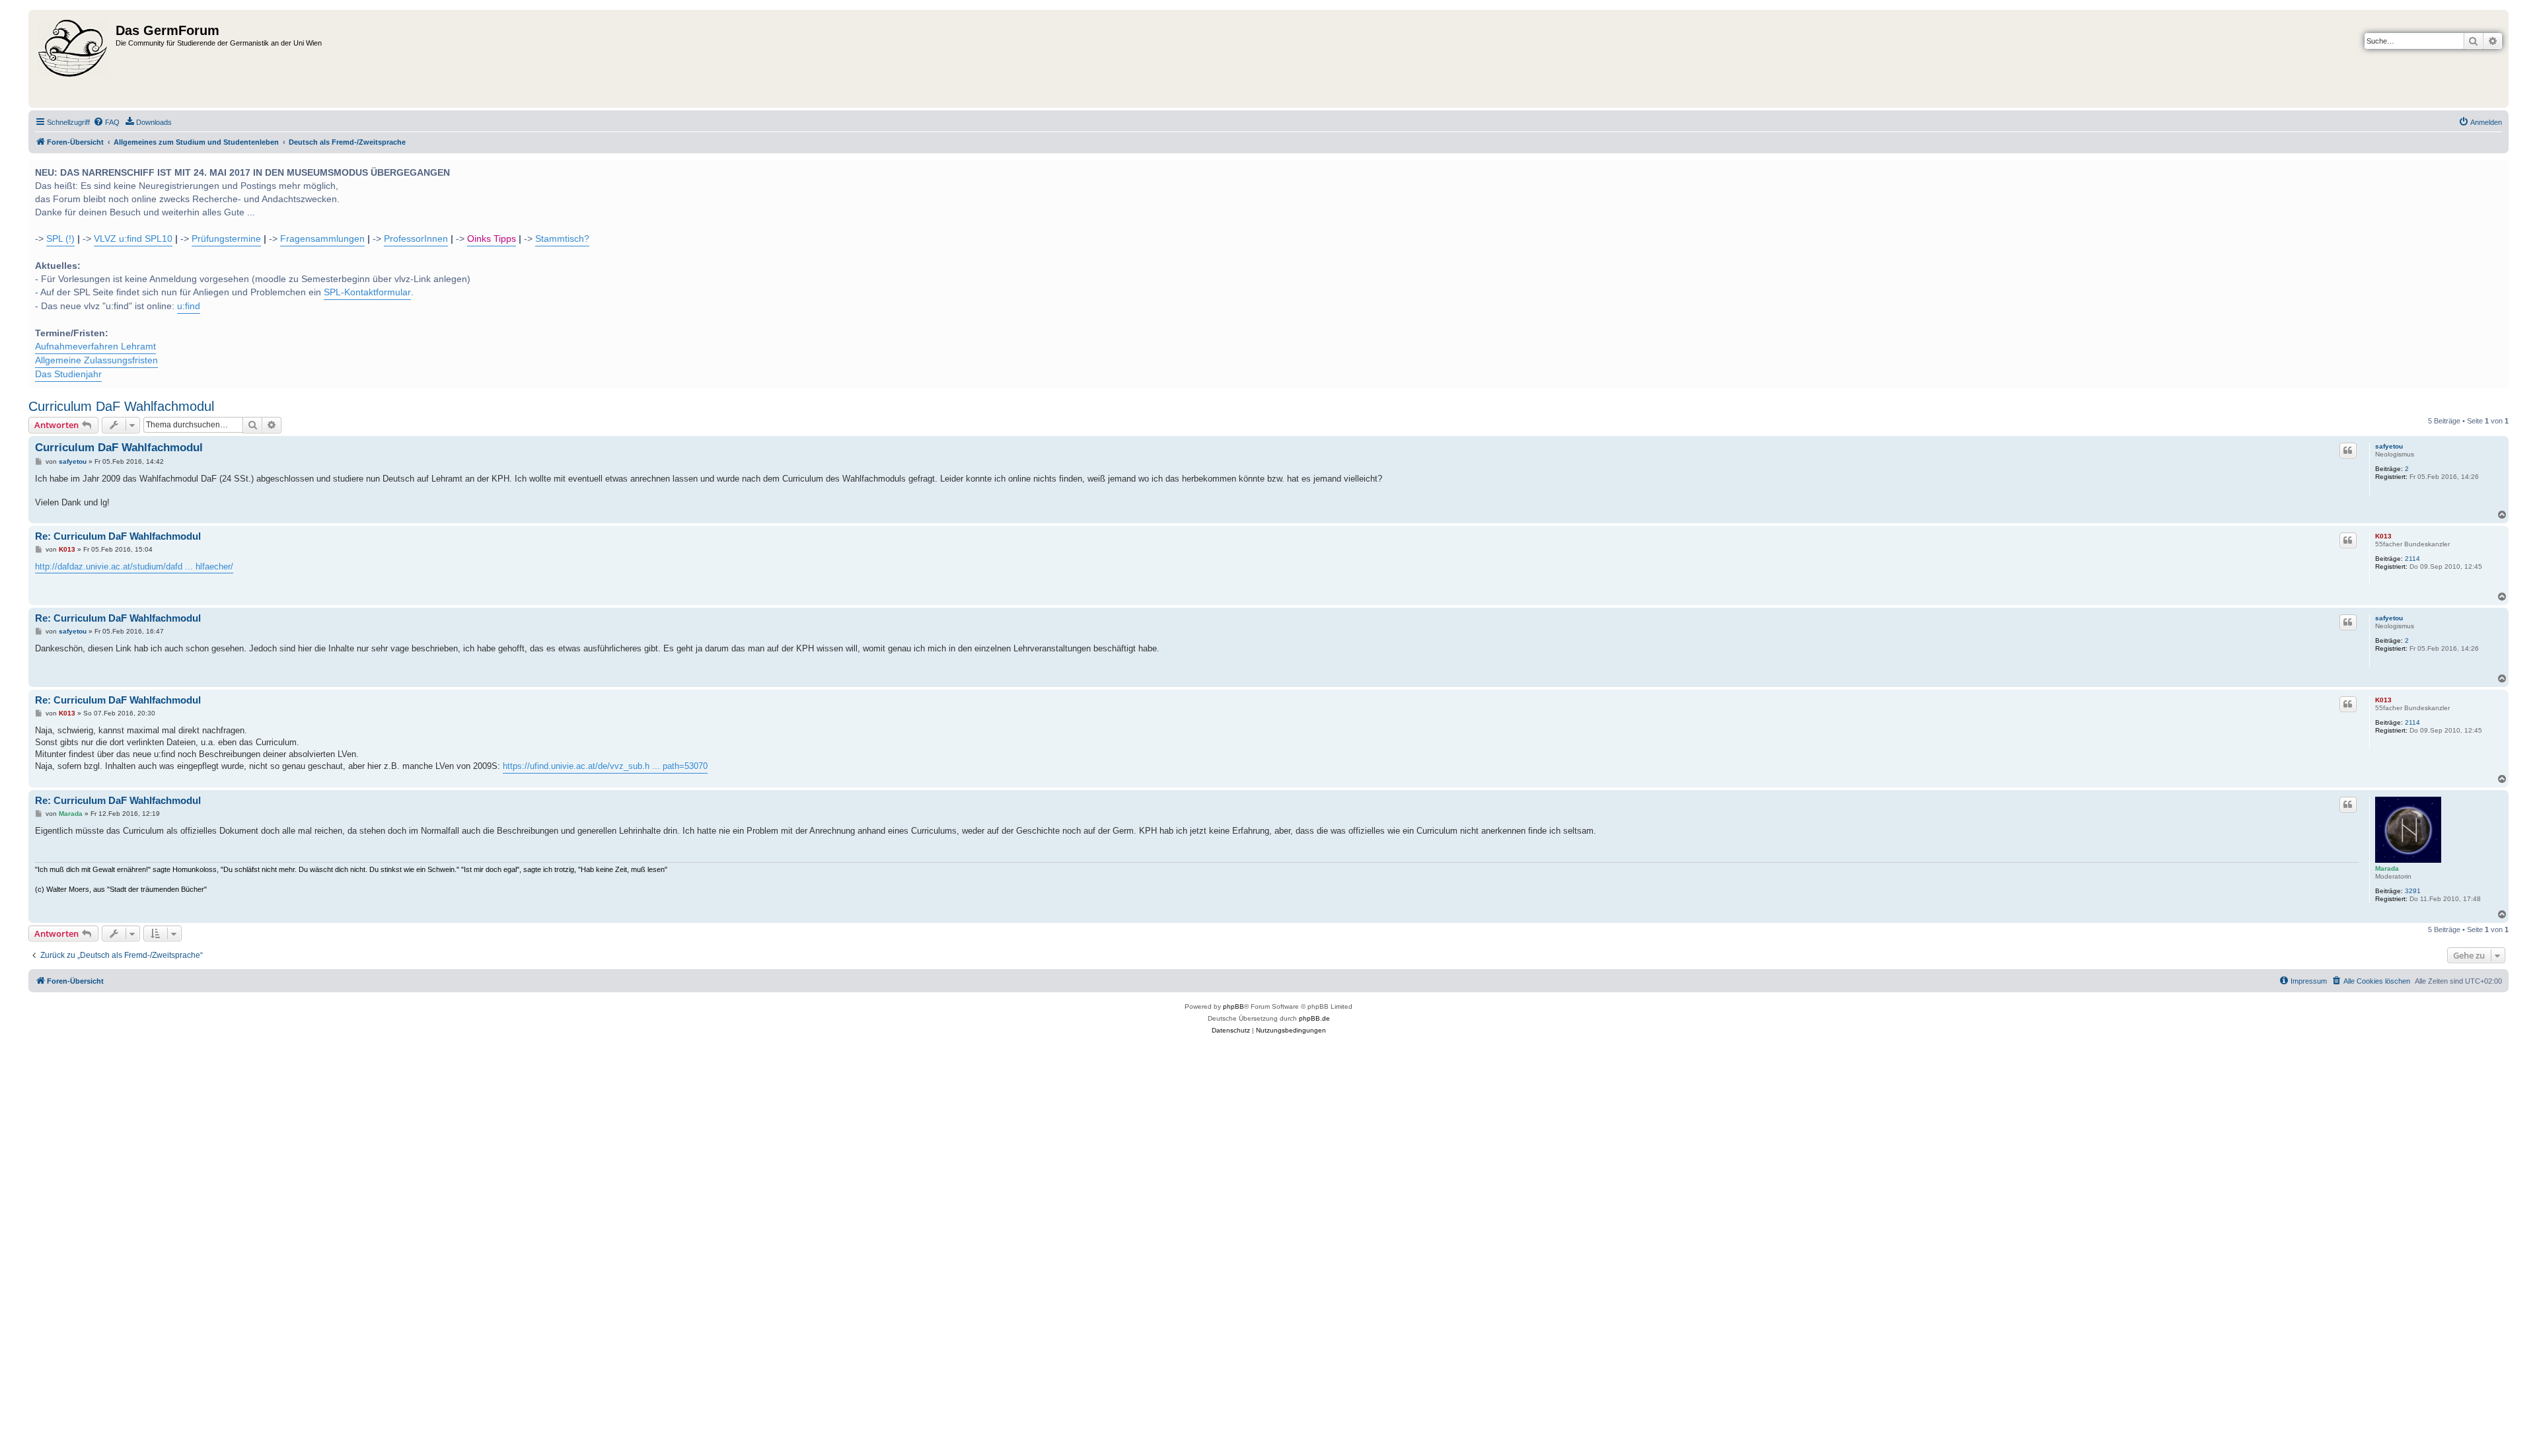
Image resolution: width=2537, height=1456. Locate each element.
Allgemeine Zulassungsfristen (96, 360)
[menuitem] (106, 122)
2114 (2412, 559)
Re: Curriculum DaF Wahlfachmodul (118, 536)
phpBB (1233, 1006)
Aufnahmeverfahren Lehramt (95, 346)
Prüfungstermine (226, 239)
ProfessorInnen (416, 239)
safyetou (2389, 446)
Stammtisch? (562, 239)
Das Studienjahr (68, 374)
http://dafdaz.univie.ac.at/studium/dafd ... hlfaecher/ (134, 566)
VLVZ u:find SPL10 (133, 239)
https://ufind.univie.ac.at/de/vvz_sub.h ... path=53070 (605, 766)
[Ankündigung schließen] (2497, 168)
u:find (189, 306)
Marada (2387, 868)
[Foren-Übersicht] (74, 59)
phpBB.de (1314, 1018)
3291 (2413, 891)
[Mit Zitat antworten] (2348, 451)
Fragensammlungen (322, 239)
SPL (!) (60, 239)
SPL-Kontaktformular (367, 292)
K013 (2383, 536)
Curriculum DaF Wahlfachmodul (121, 406)
